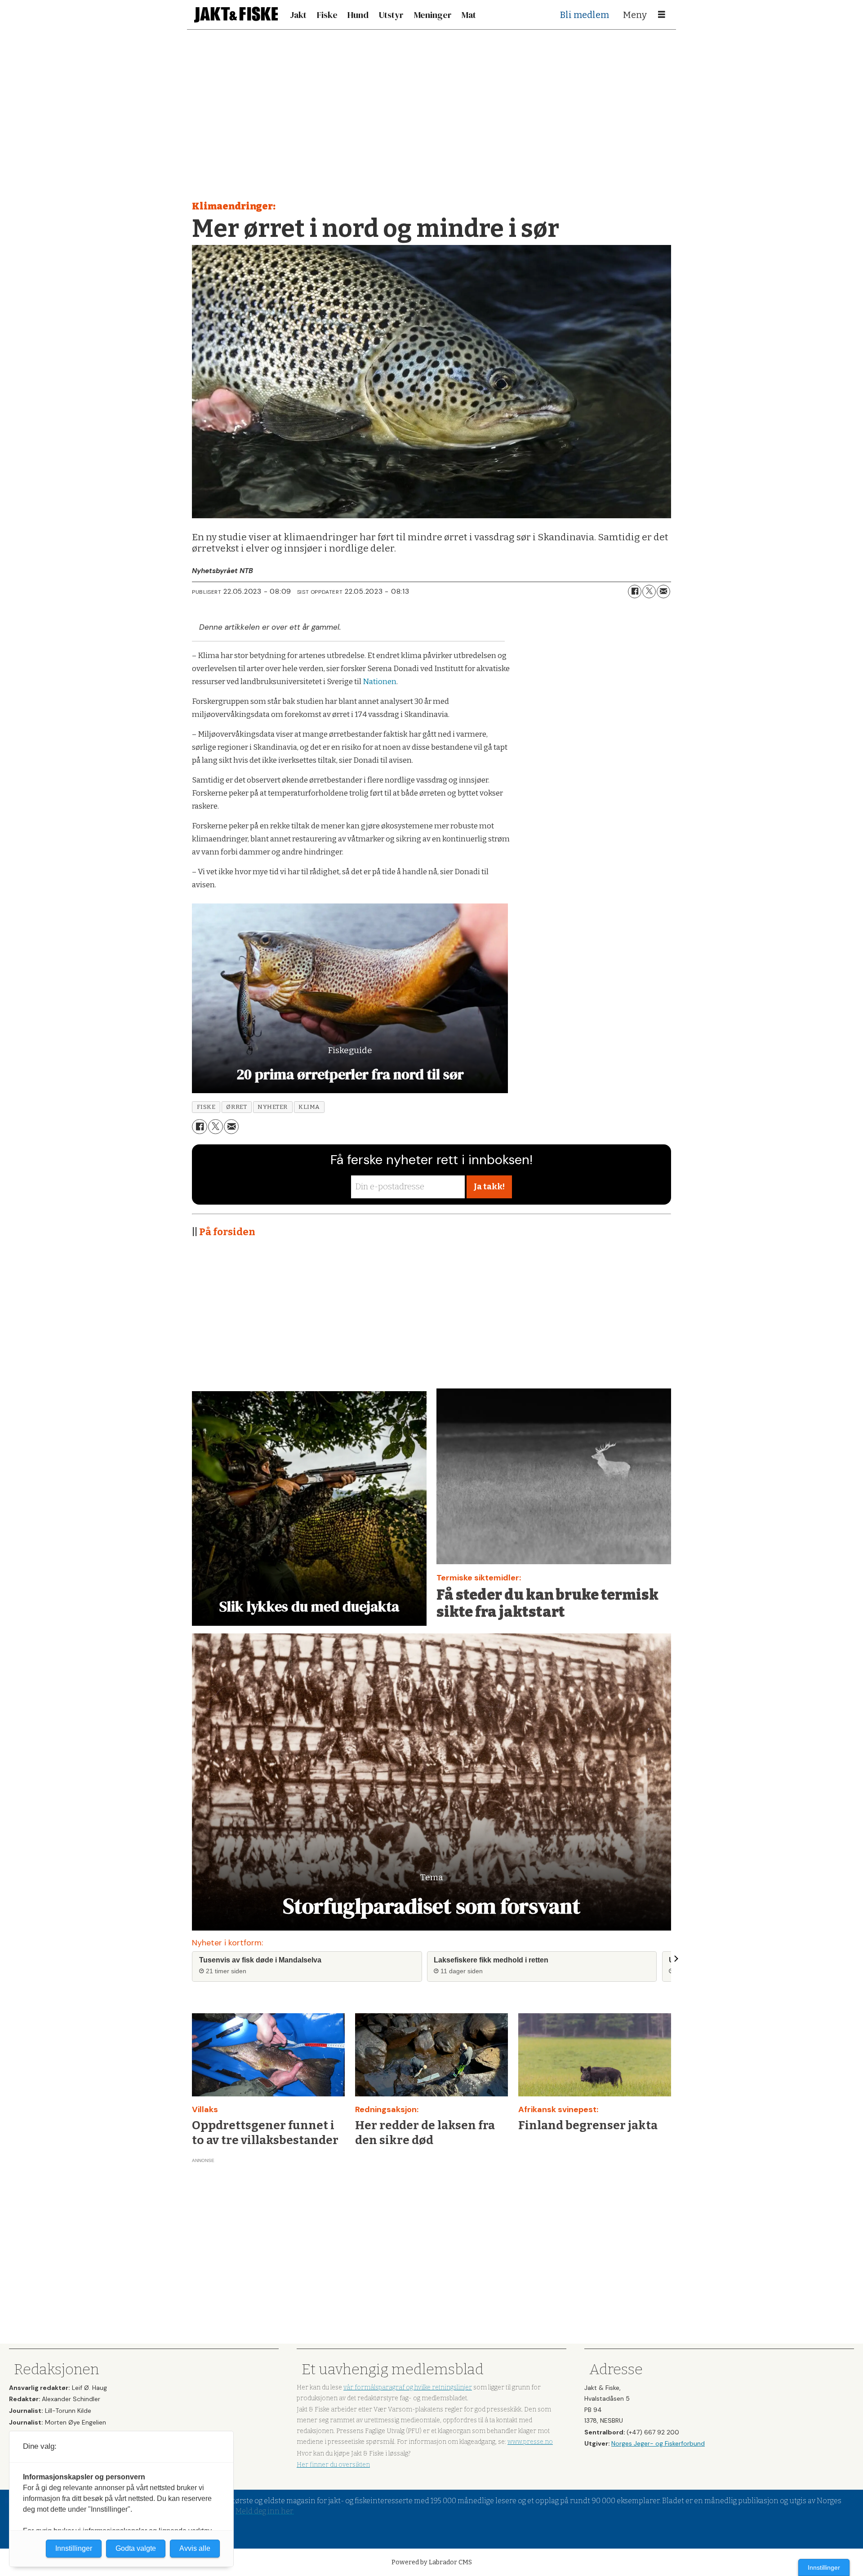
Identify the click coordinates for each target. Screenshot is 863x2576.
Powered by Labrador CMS (432, 2562)
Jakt (298, 15)
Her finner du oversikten (333, 2465)
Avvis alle (195, 2548)
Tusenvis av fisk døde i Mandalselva (260, 1960)
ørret (236, 1107)
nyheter (273, 1107)
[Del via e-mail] (663, 592)
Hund (358, 15)
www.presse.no (530, 2442)
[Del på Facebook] (635, 592)
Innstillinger (824, 2567)
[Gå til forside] (236, 15)
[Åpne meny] (662, 15)
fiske (206, 1107)
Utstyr (391, 15)
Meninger (433, 15)
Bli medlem (585, 15)
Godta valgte (136, 2548)
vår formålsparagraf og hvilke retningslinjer (408, 2387)
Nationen (380, 682)
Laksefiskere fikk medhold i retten (491, 1960)
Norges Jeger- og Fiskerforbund (658, 2443)
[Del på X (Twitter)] (649, 592)
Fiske (327, 15)
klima (309, 1107)
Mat (469, 15)
